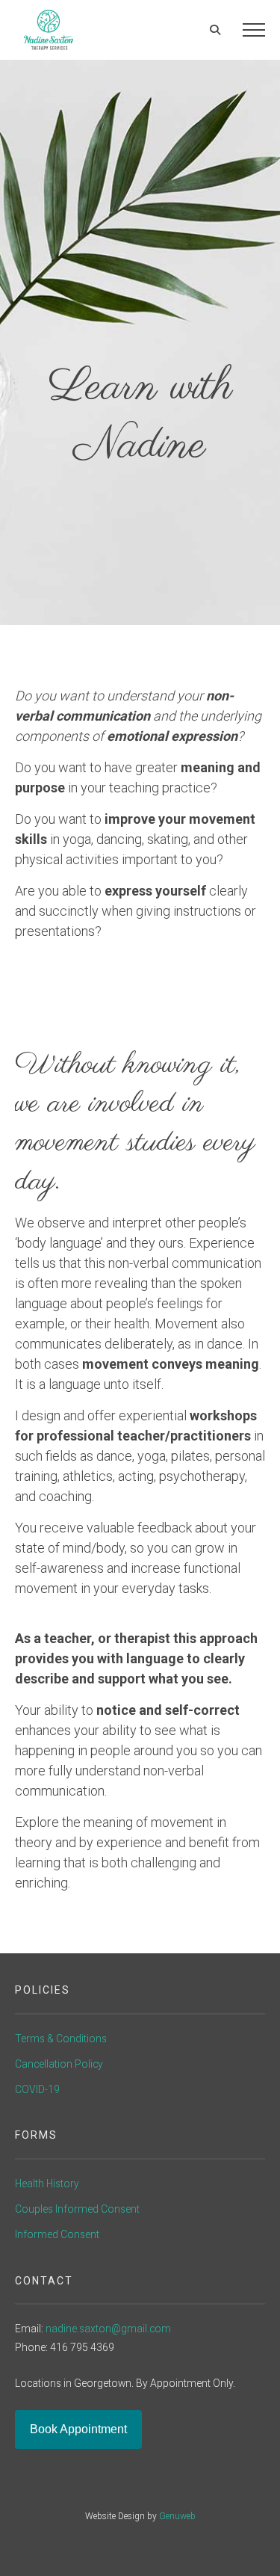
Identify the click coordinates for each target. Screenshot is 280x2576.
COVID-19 (37, 2089)
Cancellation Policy (59, 2064)
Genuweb (177, 2516)
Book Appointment (78, 2429)
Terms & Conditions (61, 2039)
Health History (47, 2184)
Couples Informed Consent (77, 2209)
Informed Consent (57, 2234)
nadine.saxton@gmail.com (108, 2329)
